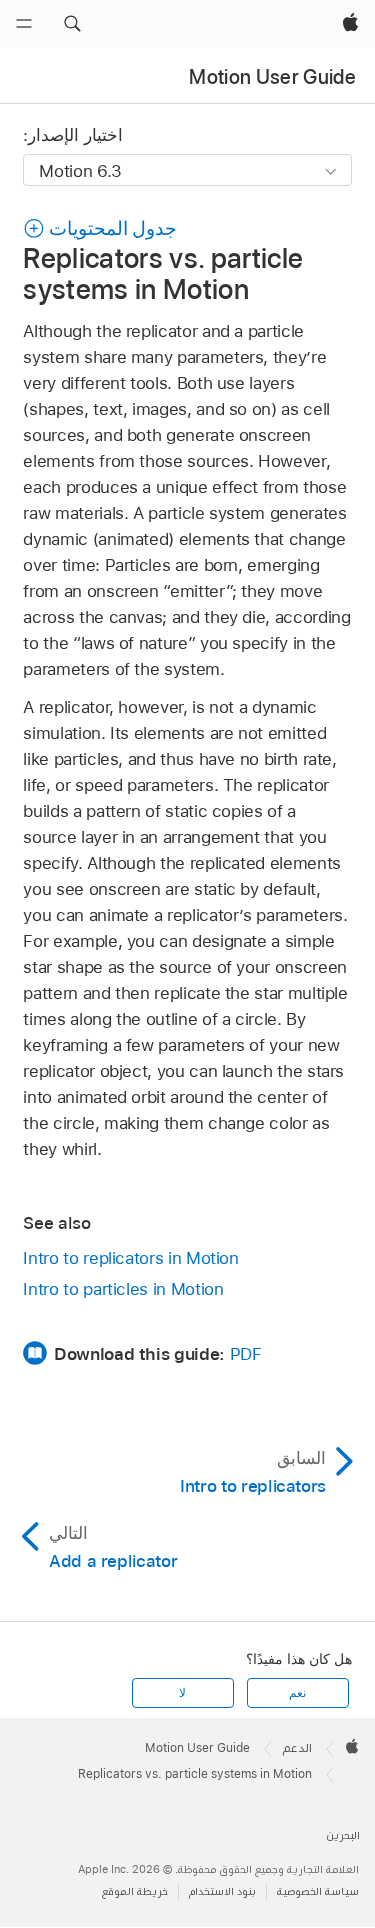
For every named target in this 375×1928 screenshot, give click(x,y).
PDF (246, 1354)
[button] (72, 24)
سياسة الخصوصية (318, 1891)
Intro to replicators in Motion (130, 1258)
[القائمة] (24, 24)
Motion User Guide (272, 77)
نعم (297, 1693)
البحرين (343, 1835)
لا (182, 1693)
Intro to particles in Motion (123, 1289)
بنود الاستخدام (222, 1891)
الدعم (297, 1748)
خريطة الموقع (135, 1891)
